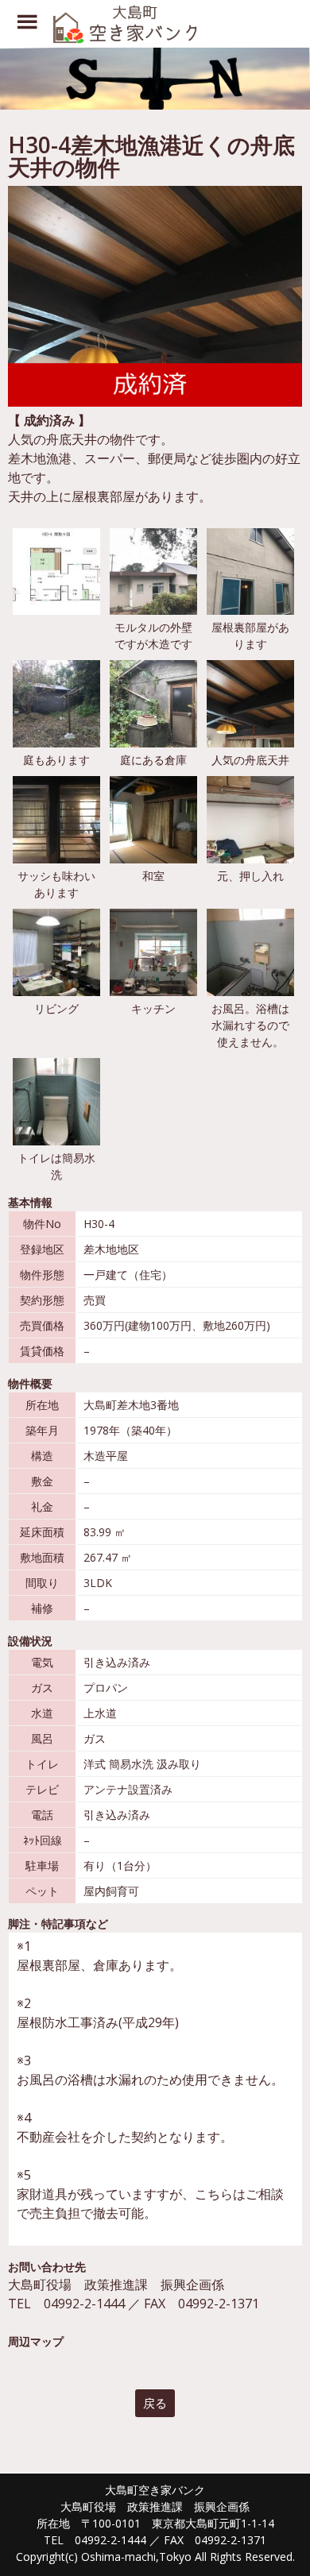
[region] (155, 79)
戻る (155, 2403)
